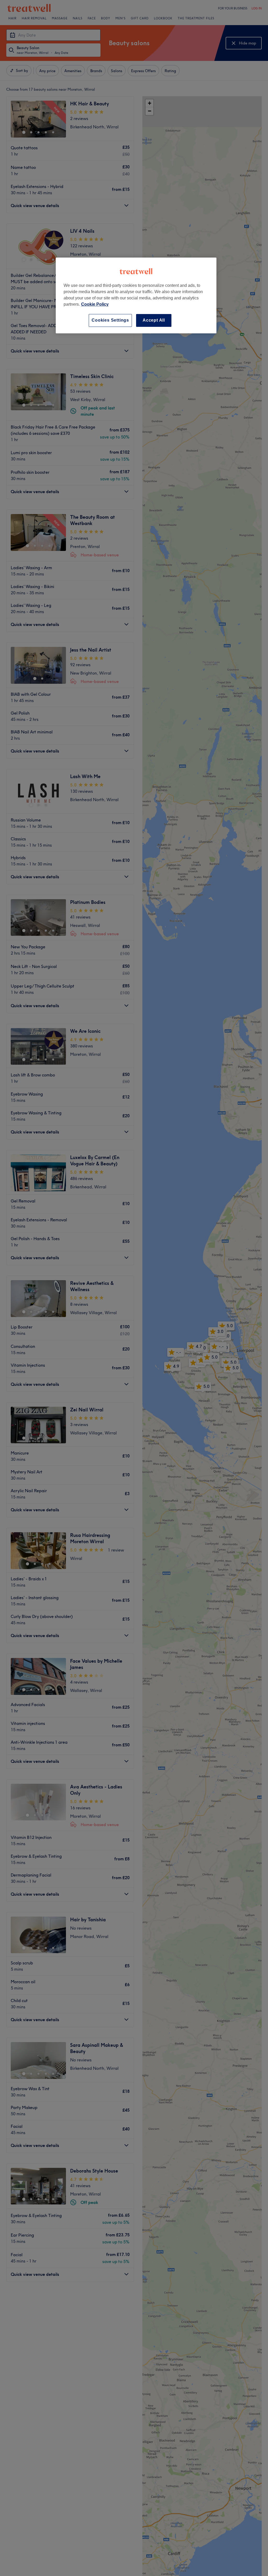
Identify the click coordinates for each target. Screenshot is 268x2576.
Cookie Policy (95, 304)
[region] (136, 295)
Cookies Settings (110, 320)
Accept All (154, 320)
